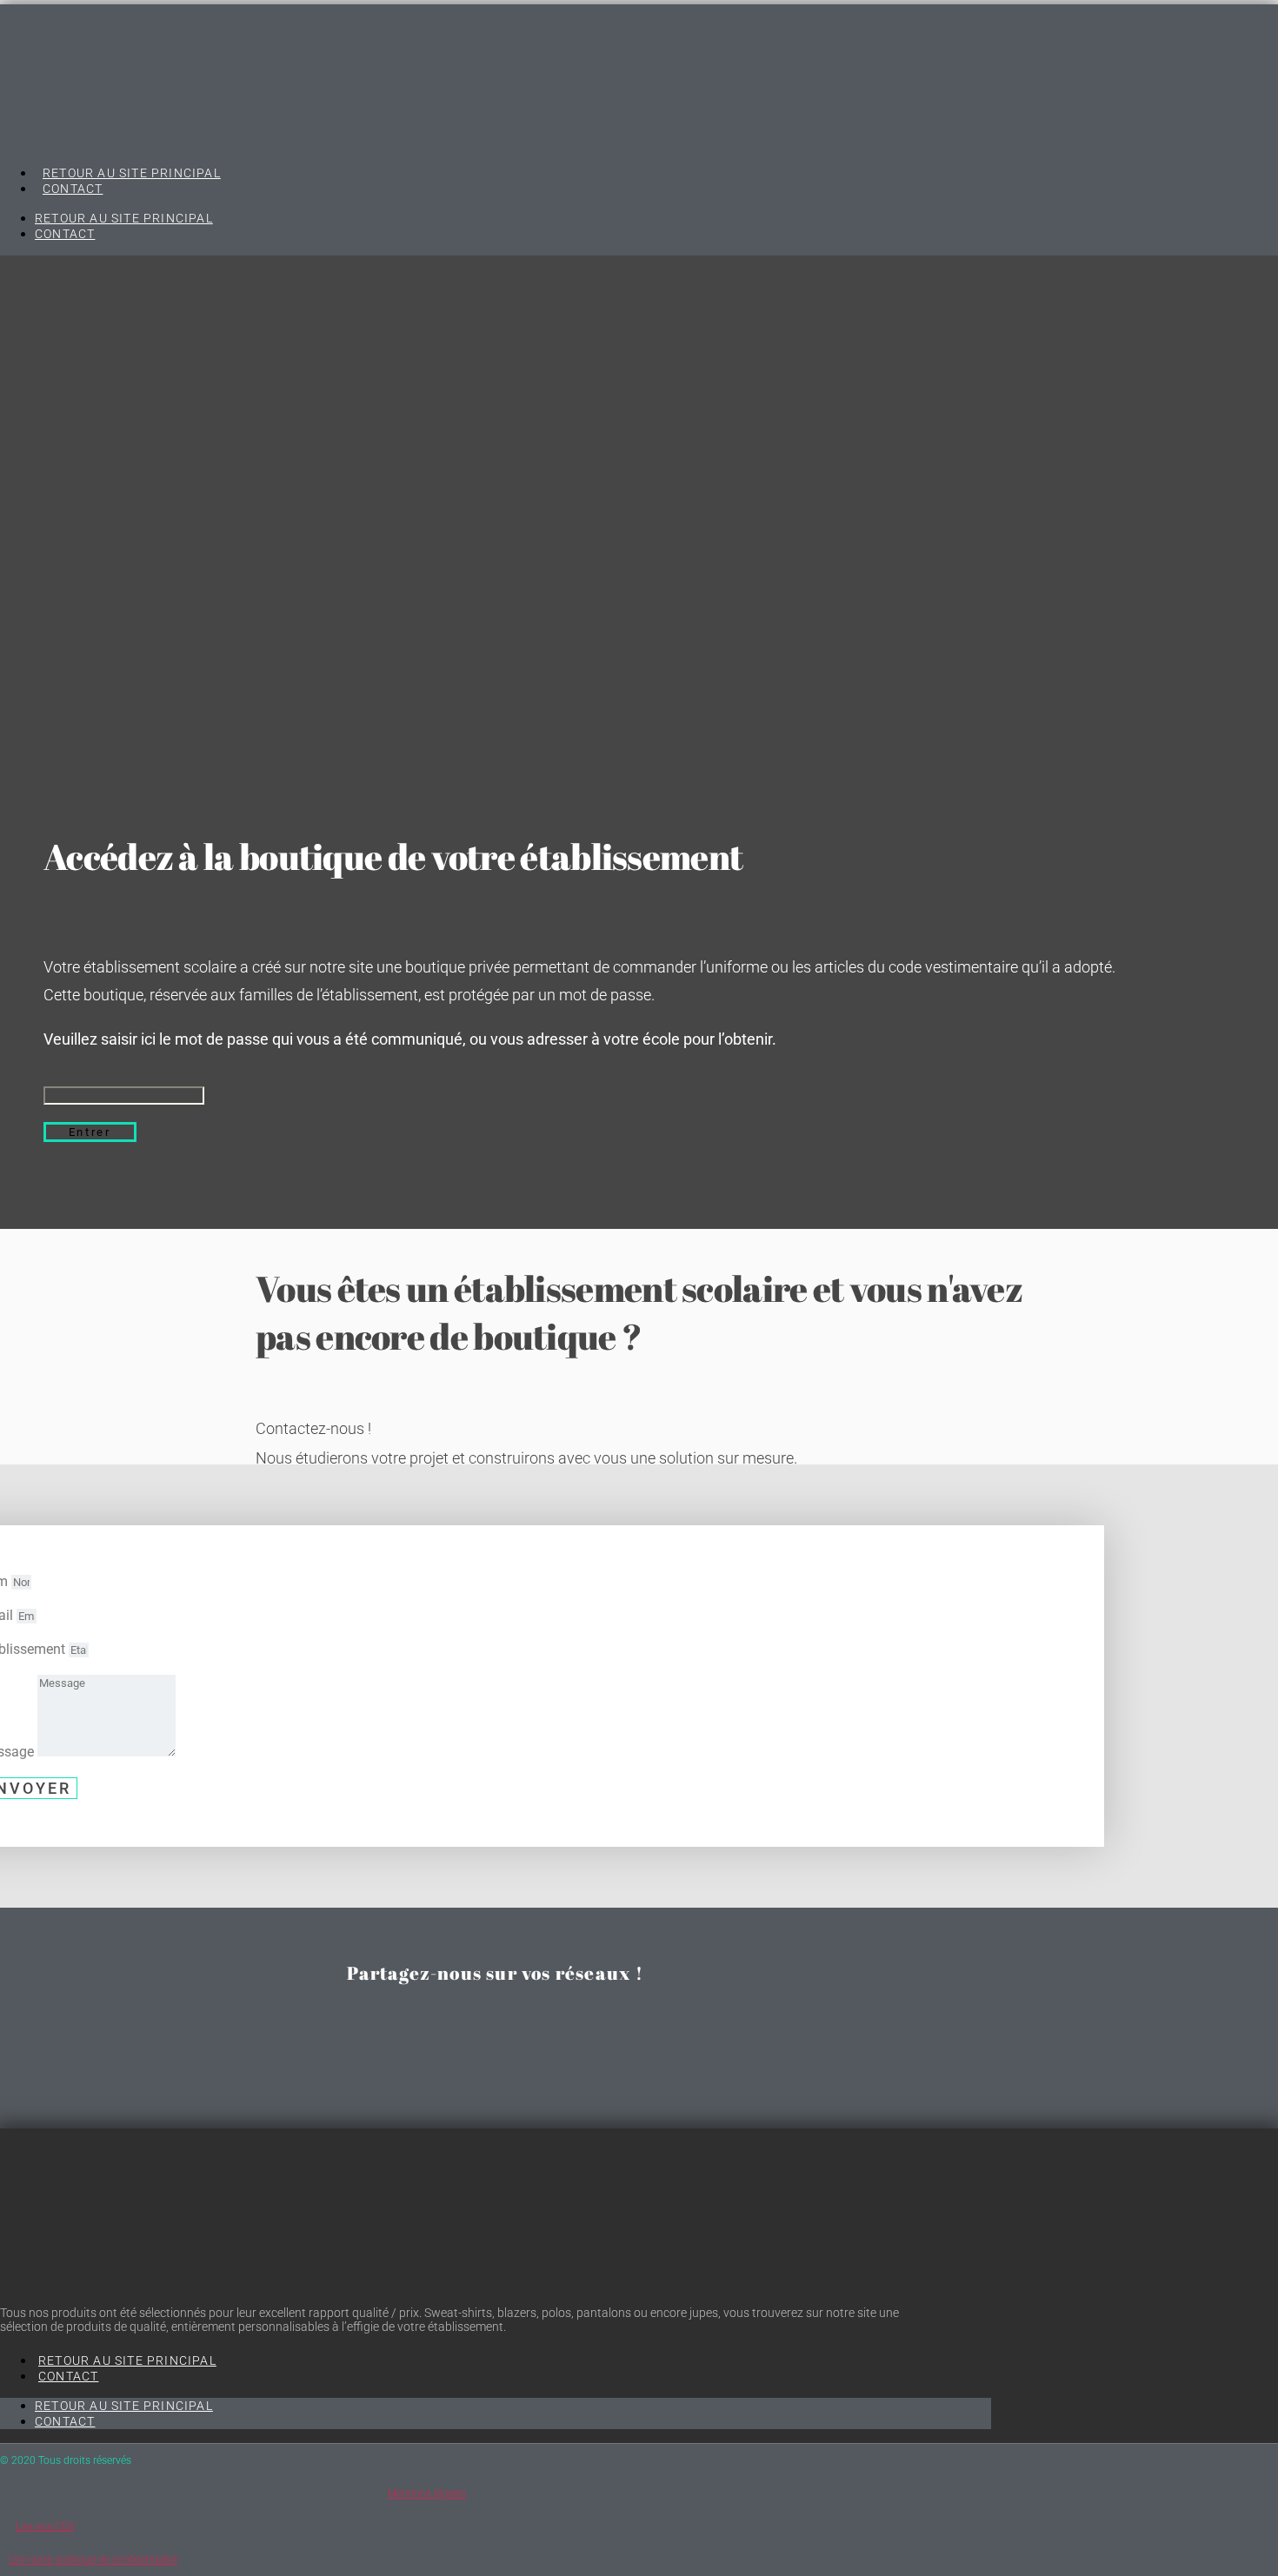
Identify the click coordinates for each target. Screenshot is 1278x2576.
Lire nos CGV (45, 2526)
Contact (73, 189)
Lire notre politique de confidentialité (93, 2559)
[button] (496, 2018)
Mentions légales (427, 2493)
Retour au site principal (132, 173)
